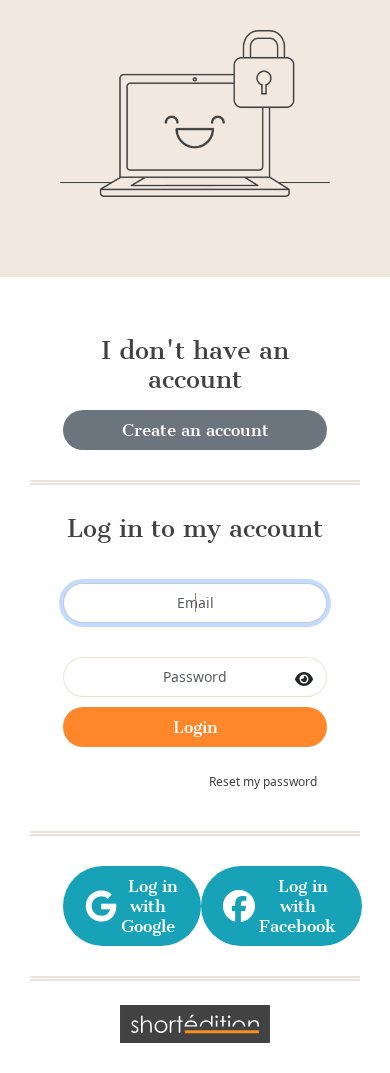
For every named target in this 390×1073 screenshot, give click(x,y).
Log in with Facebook (297, 906)
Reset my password (263, 781)
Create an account (195, 430)
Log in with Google (148, 906)
